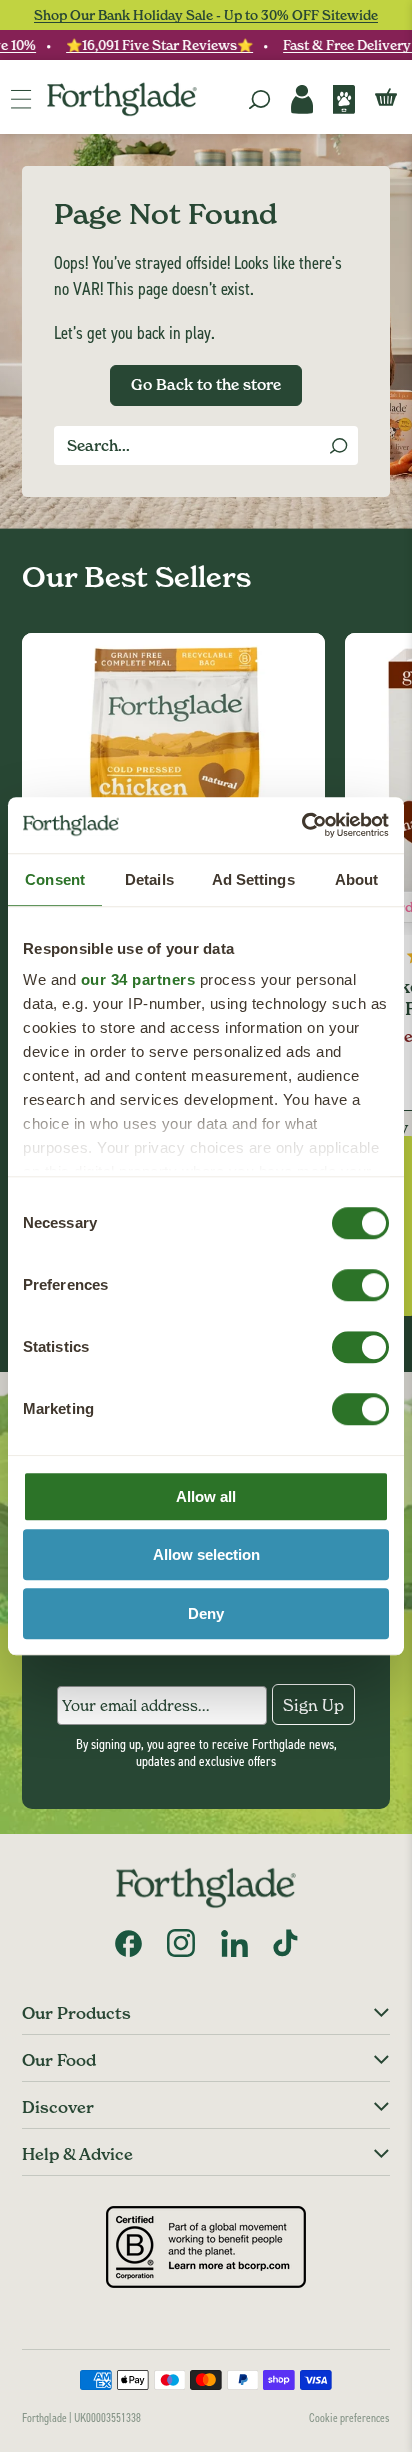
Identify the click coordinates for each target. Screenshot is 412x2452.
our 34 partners (138, 979)
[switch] (341, 1278)
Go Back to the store (206, 384)
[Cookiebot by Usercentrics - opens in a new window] (301, 825)
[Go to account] (302, 99)
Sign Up (313, 1705)
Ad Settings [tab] (253, 879)
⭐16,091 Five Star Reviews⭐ (153, 45)
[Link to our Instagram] (181, 1943)
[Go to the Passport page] (344, 99)
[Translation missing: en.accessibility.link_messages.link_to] (206, 1887)
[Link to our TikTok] (285, 1943)
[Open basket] (386, 99)
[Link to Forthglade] (122, 99)
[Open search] (260, 100)
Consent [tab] (55, 879)
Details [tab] (149, 879)
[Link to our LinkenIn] (234, 1943)
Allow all (206, 1496)
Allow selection (206, 1554)
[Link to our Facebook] (128, 1943)
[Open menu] (21, 99)
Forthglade (44, 2417)
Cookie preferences (349, 2417)
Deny (206, 1613)
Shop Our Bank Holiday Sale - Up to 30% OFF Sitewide (206, 15)
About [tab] (357, 879)
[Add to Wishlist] (301, 656)
